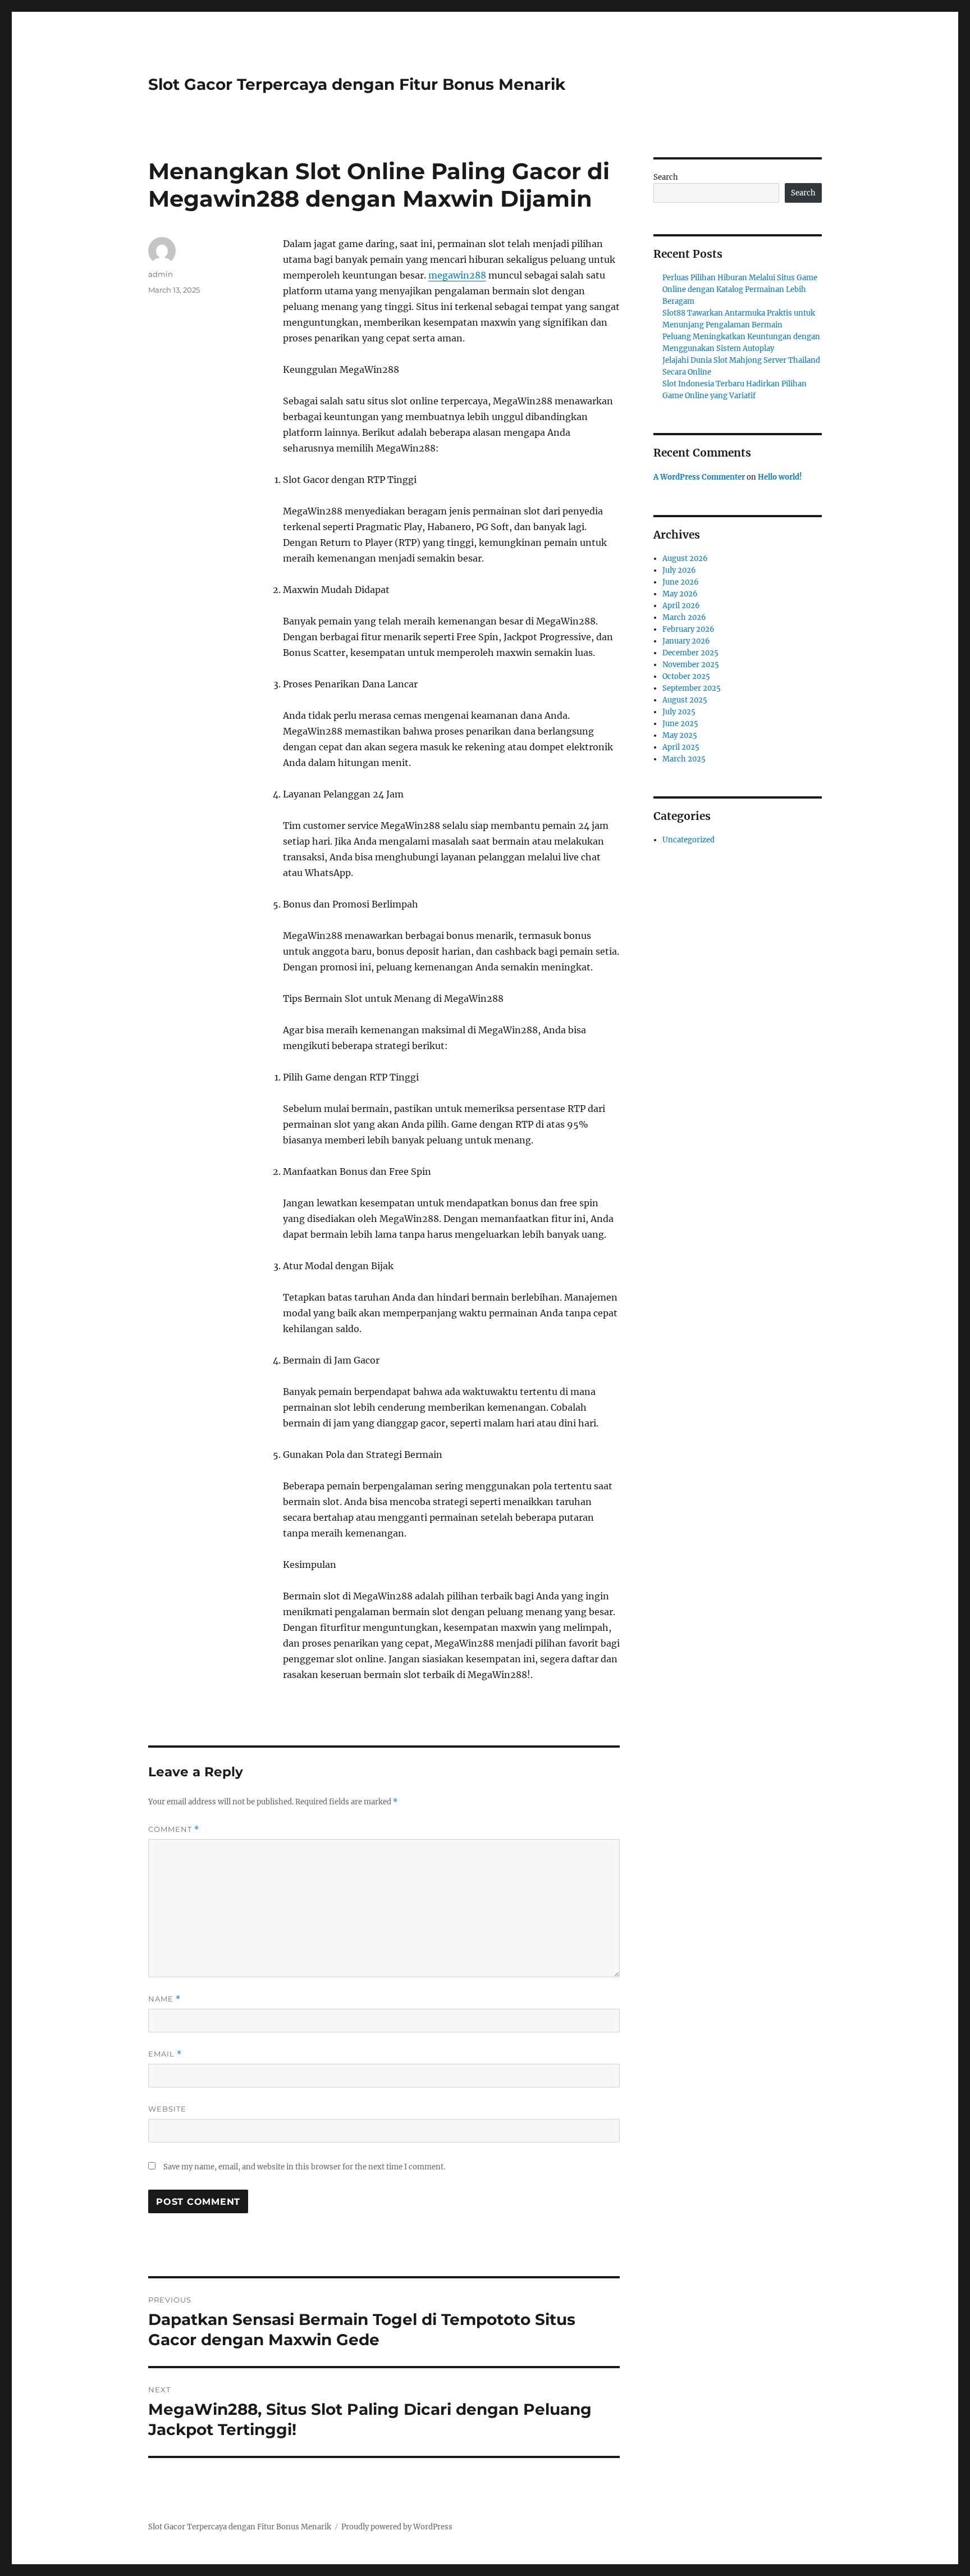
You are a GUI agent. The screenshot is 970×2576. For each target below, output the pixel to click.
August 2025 (685, 700)
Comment (174, 1829)
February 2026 (688, 629)
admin (161, 274)
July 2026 (679, 570)
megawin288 (457, 275)
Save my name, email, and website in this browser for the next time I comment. (304, 2167)
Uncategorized (688, 840)
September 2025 (692, 688)
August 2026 (685, 558)
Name (164, 1999)
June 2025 (680, 724)
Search (666, 177)
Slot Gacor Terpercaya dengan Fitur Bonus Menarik (357, 84)
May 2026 (680, 594)
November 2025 (691, 665)
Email (165, 2054)
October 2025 (686, 676)
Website (167, 2109)
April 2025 (681, 747)
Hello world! (780, 477)
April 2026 (681, 606)
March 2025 (684, 759)
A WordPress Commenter (699, 477)
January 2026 (686, 641)
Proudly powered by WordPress (397, 2527)
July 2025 (679, 712)
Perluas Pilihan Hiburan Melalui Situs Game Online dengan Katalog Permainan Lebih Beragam (740, 289)
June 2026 (681, 582)
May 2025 (680, 735)
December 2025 (690, 653)
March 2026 (684, 617)
